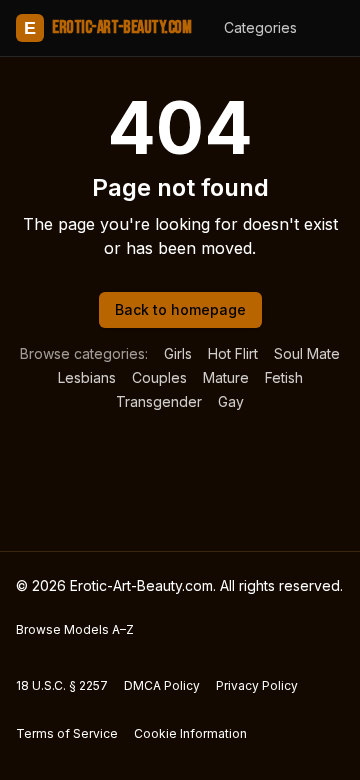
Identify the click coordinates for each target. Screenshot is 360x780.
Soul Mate (307, 353)
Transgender (159, 401)
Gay (231, 401)
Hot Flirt (233, 353)
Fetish (284, 377)
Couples (159, 377)
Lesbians (87, 377)
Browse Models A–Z (75, 629)
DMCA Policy (162, 685)
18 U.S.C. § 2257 (62, 685)
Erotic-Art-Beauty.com (107, 27)
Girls (178, 353)
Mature (226, 377)
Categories (260, 27)
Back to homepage (180, 309)
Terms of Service (67, 733)
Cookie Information (190, 733)
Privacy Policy (257, 685)
